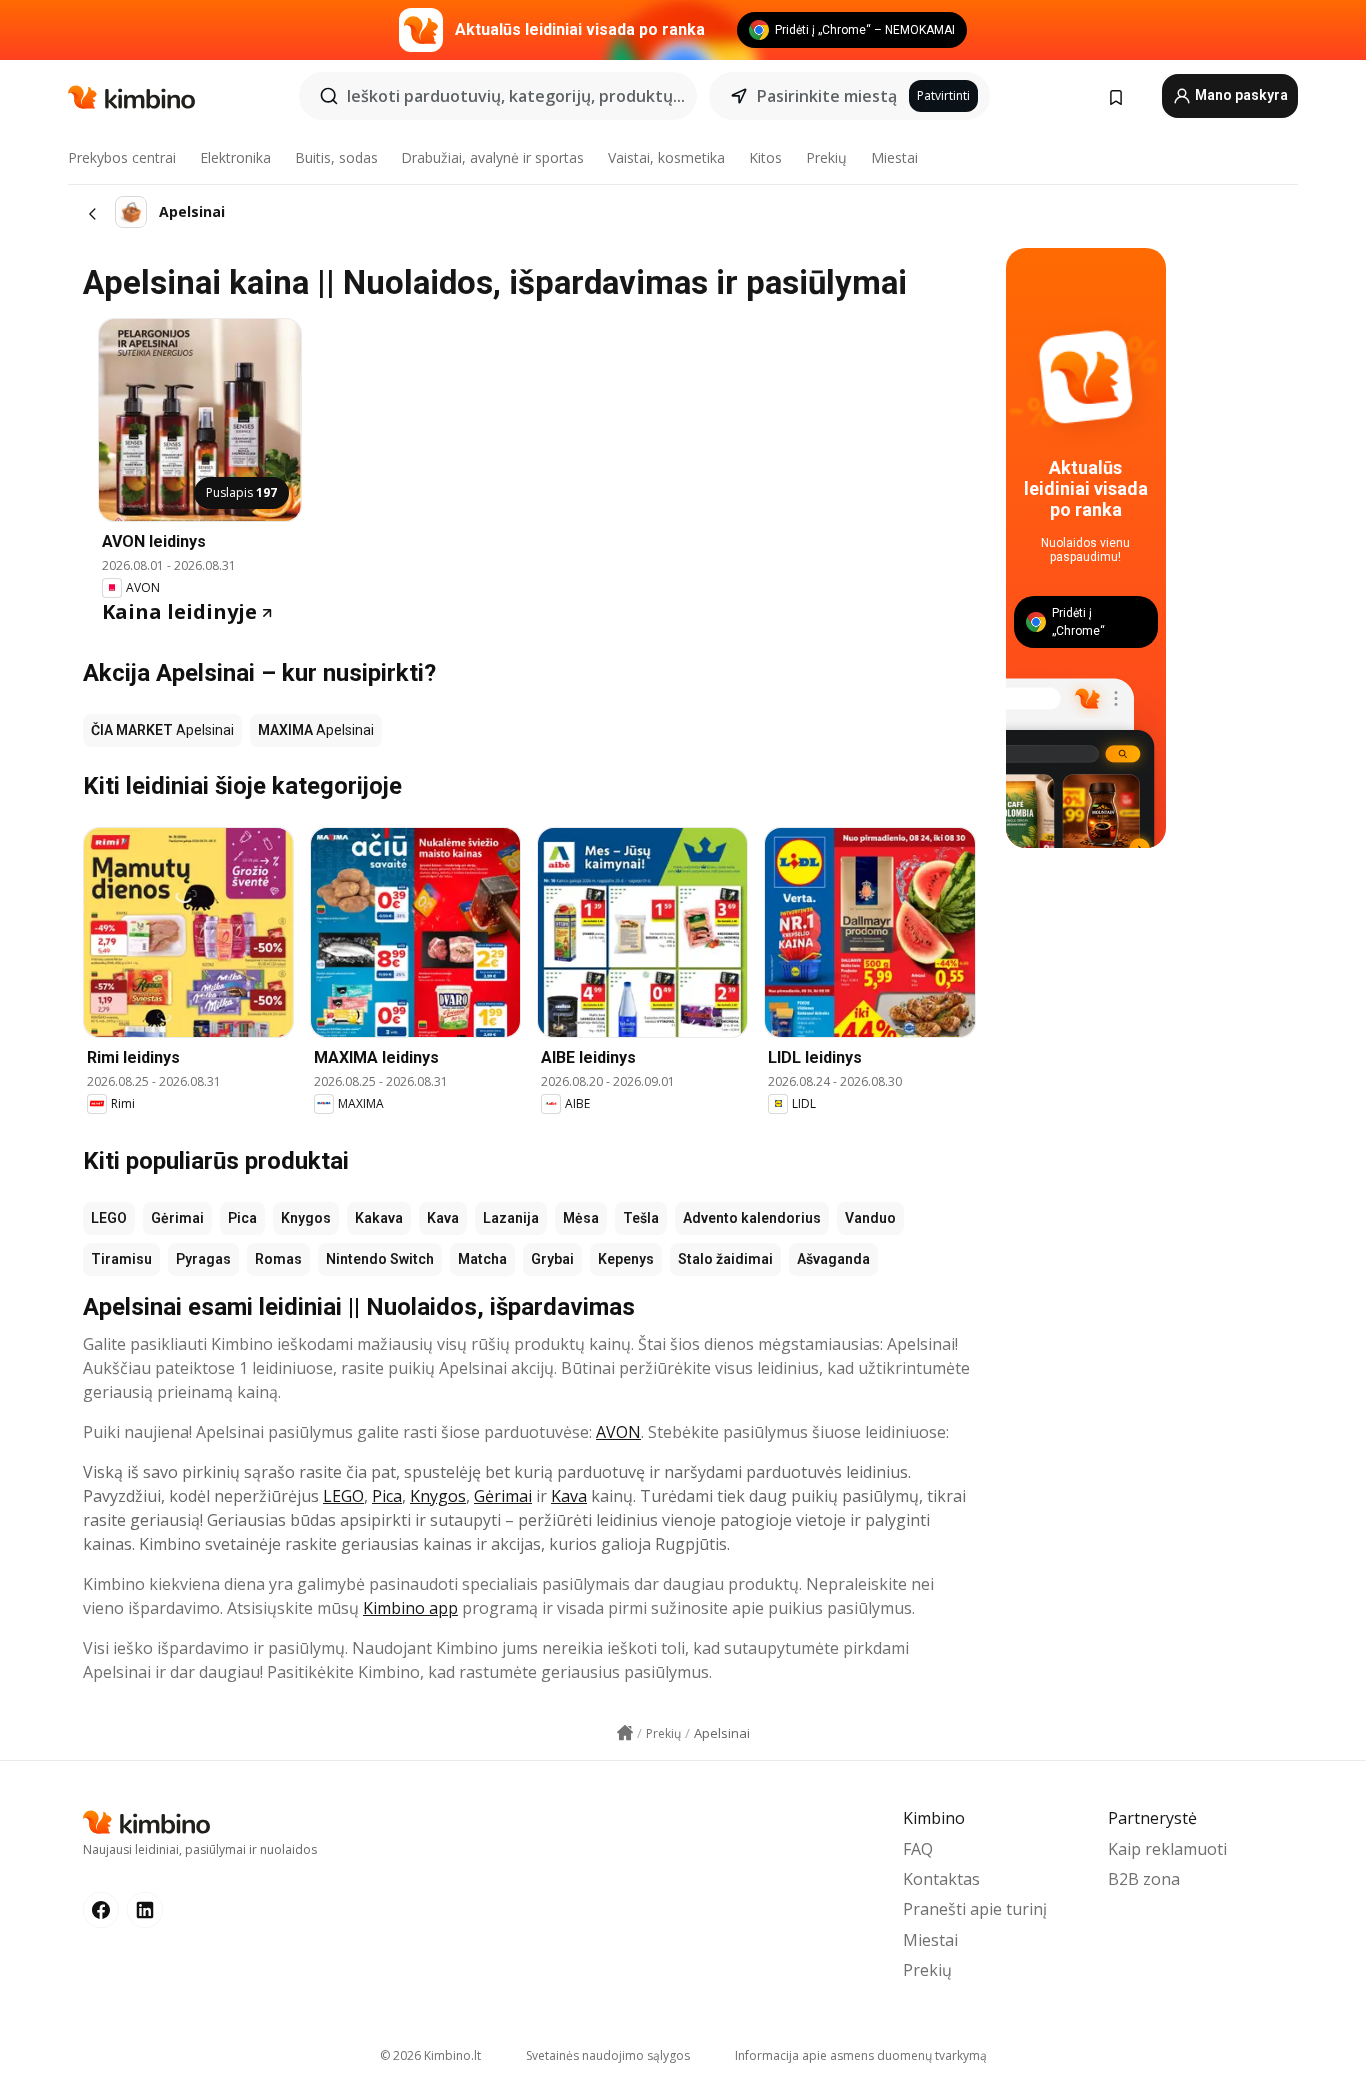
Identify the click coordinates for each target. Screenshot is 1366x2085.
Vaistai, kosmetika (666, 157)
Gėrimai (177, 1218)
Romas (278, 1259)
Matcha (482, 1259)
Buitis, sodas (336, 157)
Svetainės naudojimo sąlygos (608, 2055)
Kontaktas (941, 1879)
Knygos (306, 1218)
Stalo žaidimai (725, 1259)
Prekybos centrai (122, 157)
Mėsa (581, 1218)
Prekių (826, 157)
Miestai (894, 157)
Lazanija (511, 1218)
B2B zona (1144, 1879)
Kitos (765, 157)
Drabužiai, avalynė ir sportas (492, 157)
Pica (242, 1218)
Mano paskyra (1240, 95)
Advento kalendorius (752, 1218)
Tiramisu (121, 1259)
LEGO (109, 1218)
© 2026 (430, 2055)
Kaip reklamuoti (1167, 1849)
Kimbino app (410, 1608)
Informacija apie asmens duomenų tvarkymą (861, 2055)
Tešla (641, 1218)
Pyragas (203, 1259)
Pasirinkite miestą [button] (827, 96)
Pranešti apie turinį (975, 1909)
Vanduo (870, 1218)
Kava (443, 1218)
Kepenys (626, 1259)
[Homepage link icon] (625, 1733)
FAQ (918, 1849)
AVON (618, 1432)
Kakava (379, 1218)
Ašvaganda (833, 1259)
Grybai (552, 1259)
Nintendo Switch (380, 1259)
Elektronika (235, 157)
